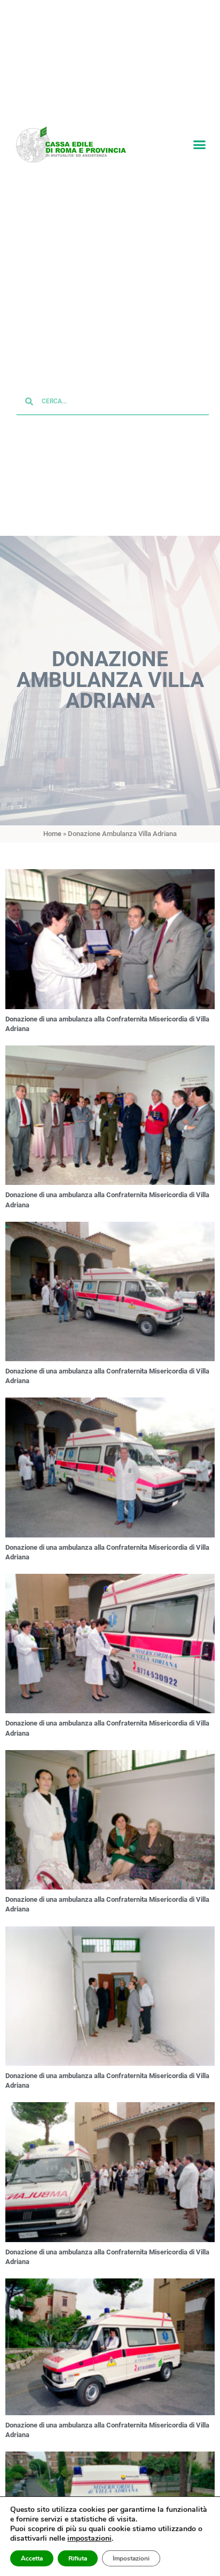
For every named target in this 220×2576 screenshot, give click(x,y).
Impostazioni (131, 2558)
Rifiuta (78, 2558)
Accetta (32, 2558)
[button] (199, 145)
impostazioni (89, 2539)
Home (52, 835)
